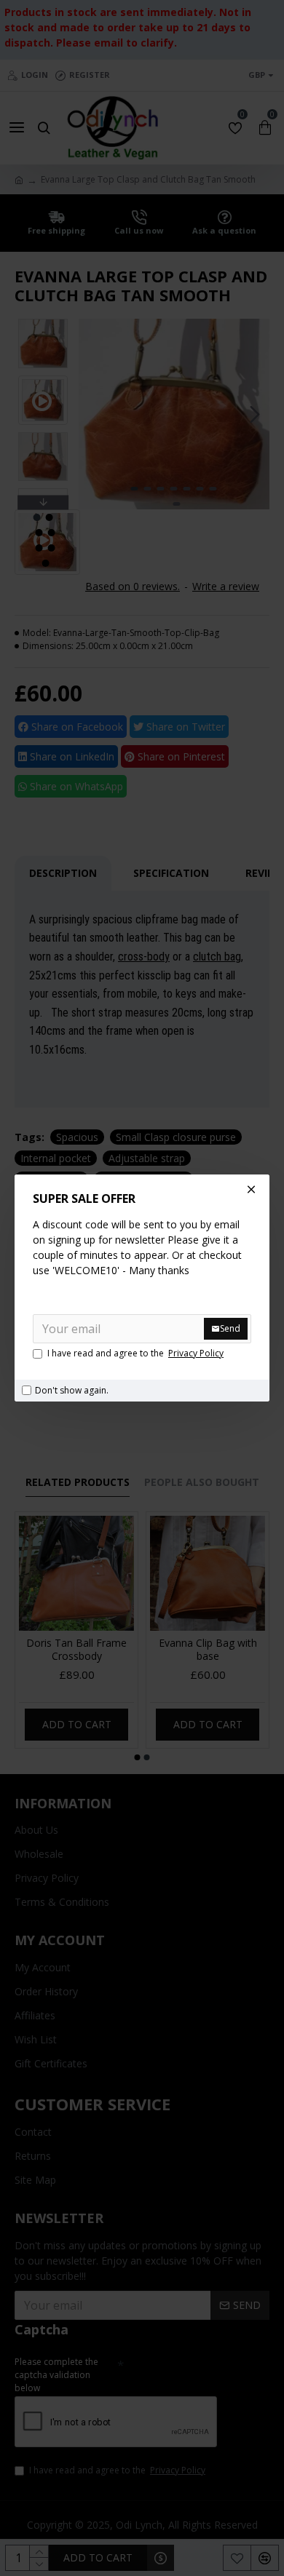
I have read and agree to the (135, 1353)
